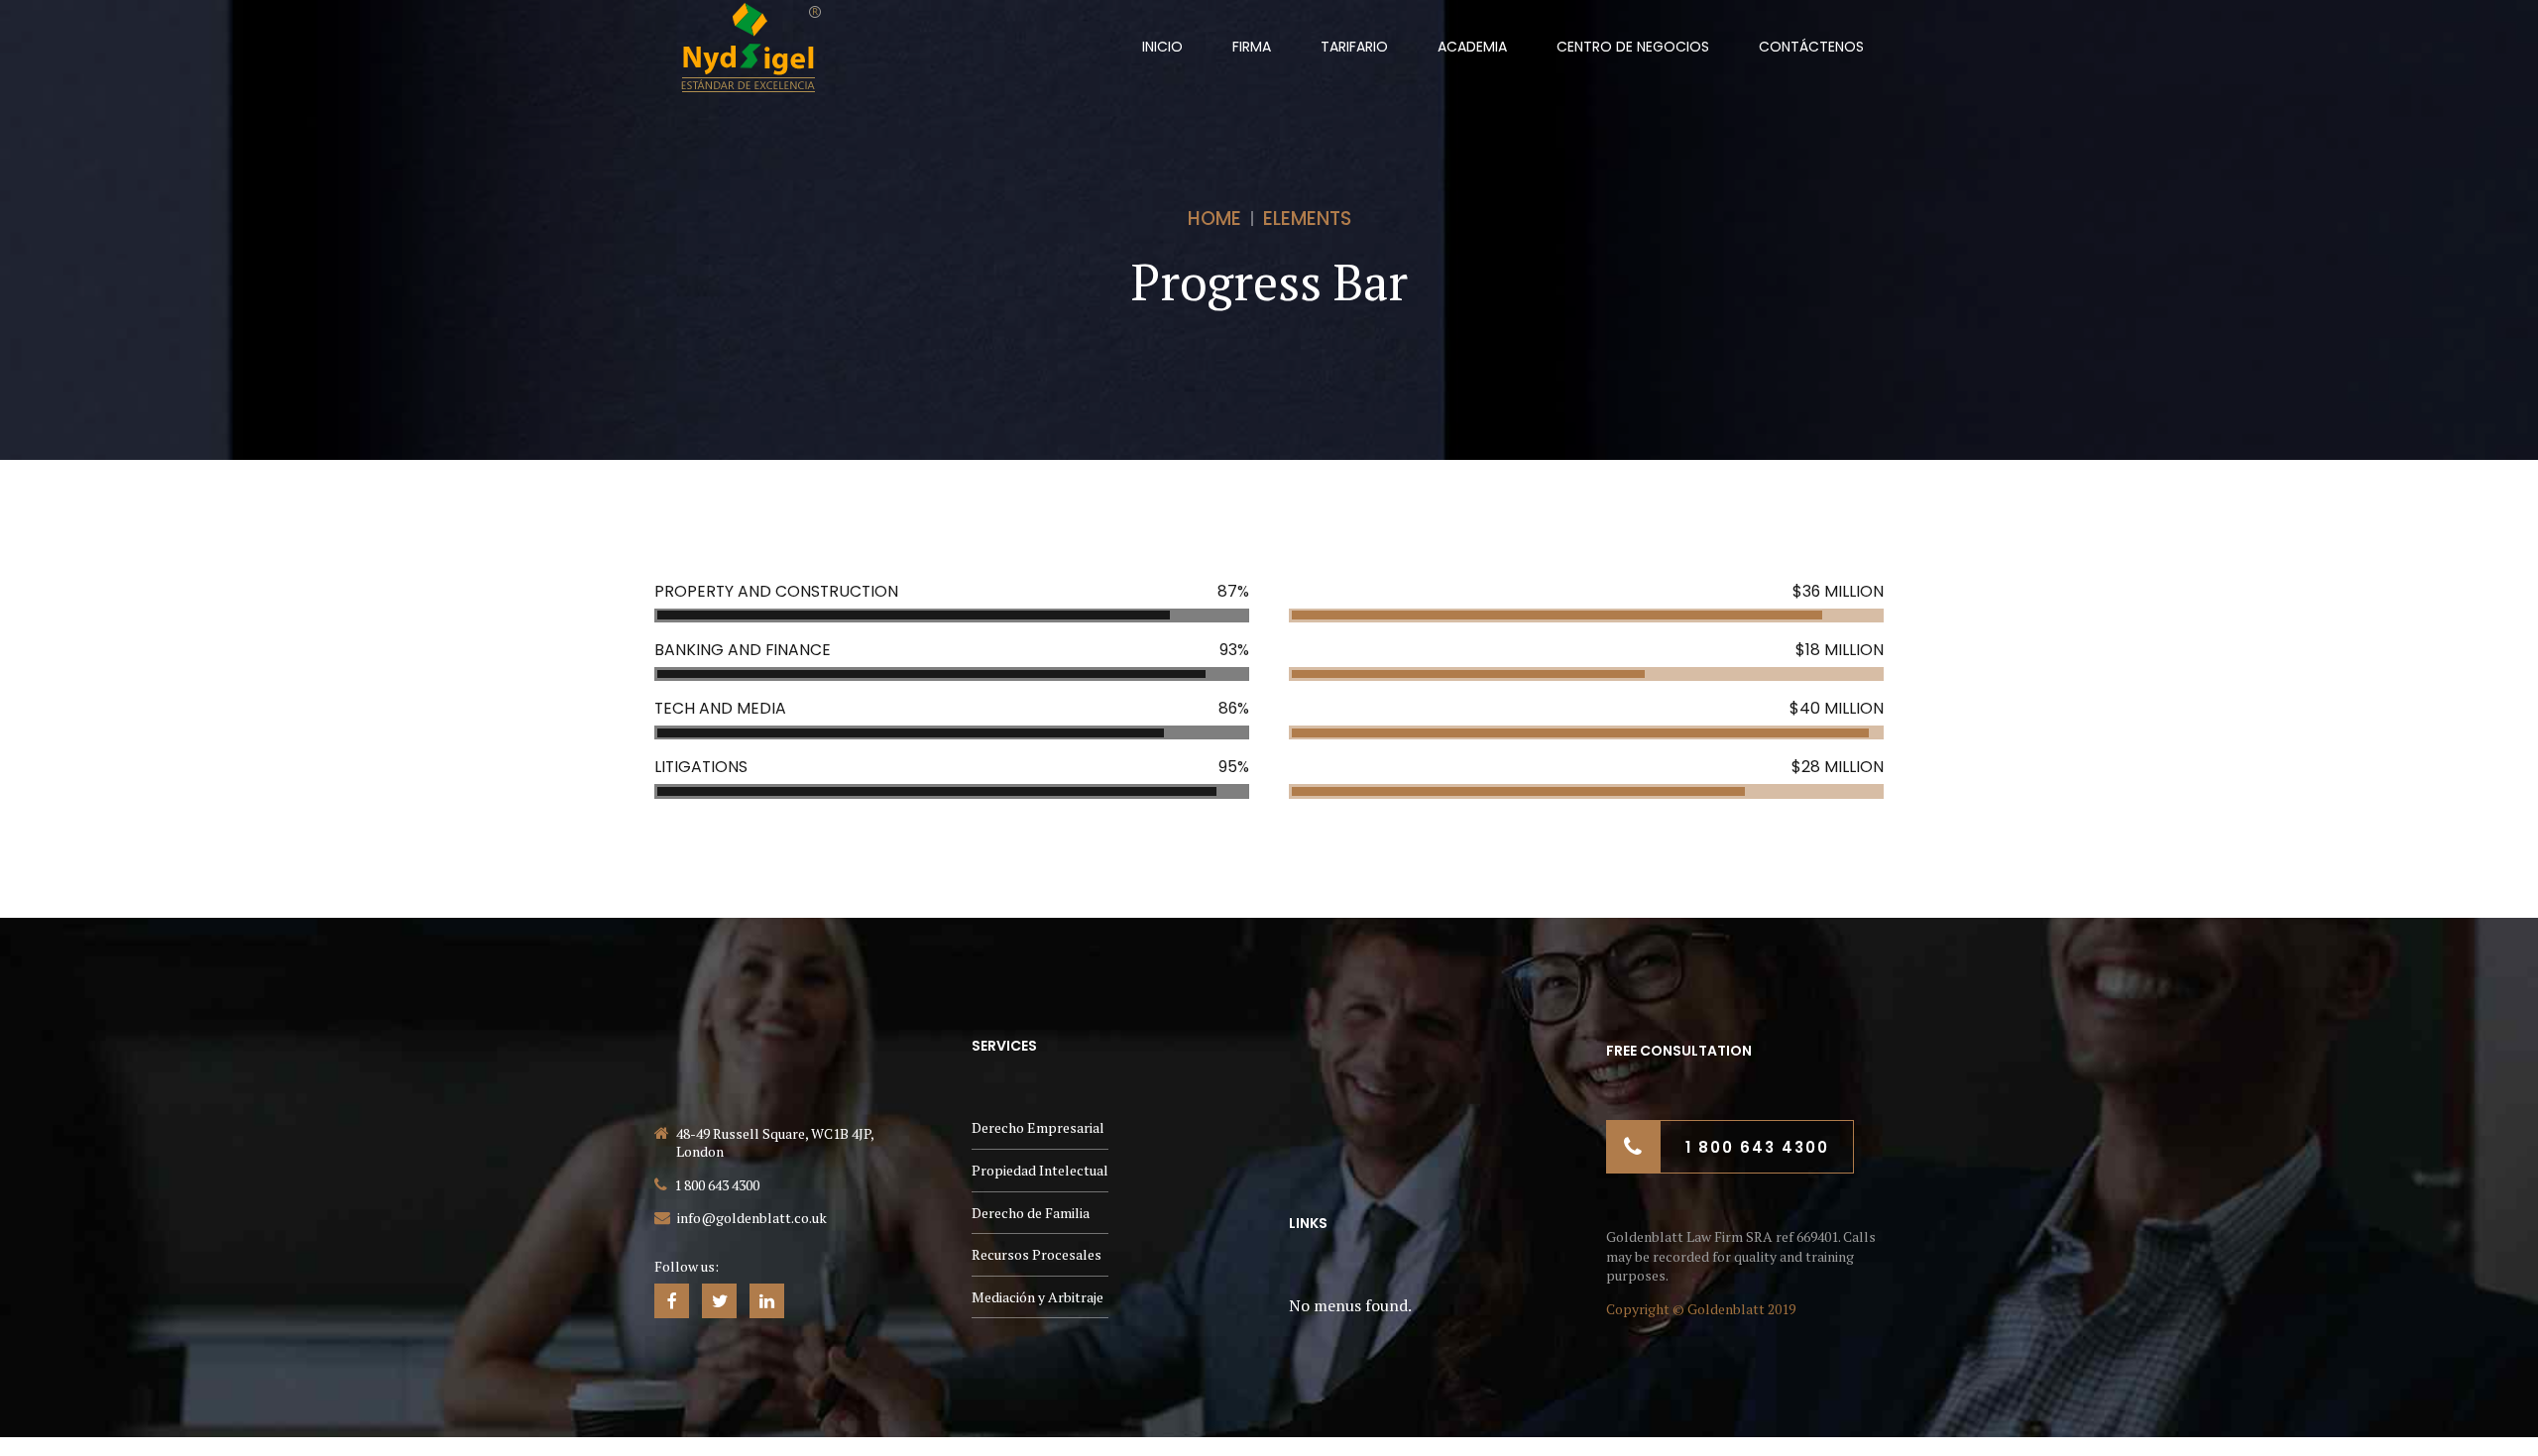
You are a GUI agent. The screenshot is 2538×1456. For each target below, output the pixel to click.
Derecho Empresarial (1038, 1127)
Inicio (1162, 47)
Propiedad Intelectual (1040, 1170)
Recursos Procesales (1037, 1254)
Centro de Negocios (1633, 47)
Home (1214, 219)
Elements (1307, 219)
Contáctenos (1811, 47)
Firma (1252, 47)
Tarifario (1354, 47)
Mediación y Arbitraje (1038, 1297)
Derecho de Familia (1031, 1213)
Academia (1472, 47)
